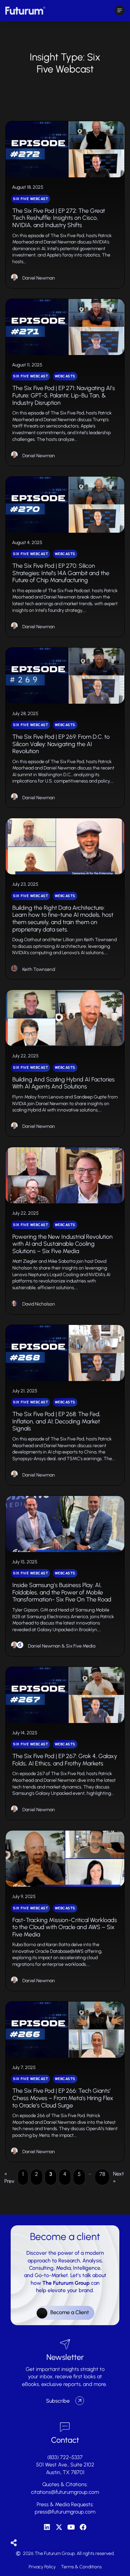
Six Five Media (81, 1646)
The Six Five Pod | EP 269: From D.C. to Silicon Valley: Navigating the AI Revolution (61, 744)
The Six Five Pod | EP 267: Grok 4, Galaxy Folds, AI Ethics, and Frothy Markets (65, 1760)
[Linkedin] (47, 2527)
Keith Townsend (39, 969)
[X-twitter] (59, 2527)
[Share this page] (14, 2543)
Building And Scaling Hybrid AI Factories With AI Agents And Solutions (63, 1083)
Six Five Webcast (30, 199)
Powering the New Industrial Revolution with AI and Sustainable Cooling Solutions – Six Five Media (62, 1244)
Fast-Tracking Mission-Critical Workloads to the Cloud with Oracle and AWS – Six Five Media (65, 1927)
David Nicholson (39, 1304)
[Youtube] (71, 2527)
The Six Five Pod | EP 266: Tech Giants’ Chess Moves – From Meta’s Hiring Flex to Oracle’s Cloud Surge (63, 2098)
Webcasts (65, 376)
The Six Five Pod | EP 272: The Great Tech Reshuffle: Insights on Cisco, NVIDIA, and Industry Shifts (59, 218)
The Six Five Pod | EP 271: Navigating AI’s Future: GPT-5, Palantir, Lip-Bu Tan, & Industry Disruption (64, 395)
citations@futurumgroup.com (65, 2492)
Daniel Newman (39, 278)
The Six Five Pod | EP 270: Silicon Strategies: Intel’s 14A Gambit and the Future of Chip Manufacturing (61, 573)
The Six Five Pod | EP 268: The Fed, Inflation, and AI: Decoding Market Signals (56, 1421)
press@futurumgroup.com (65, 2512)
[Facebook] (83, 2527)
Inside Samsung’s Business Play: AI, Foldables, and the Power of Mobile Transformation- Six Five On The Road (62, 1592)
